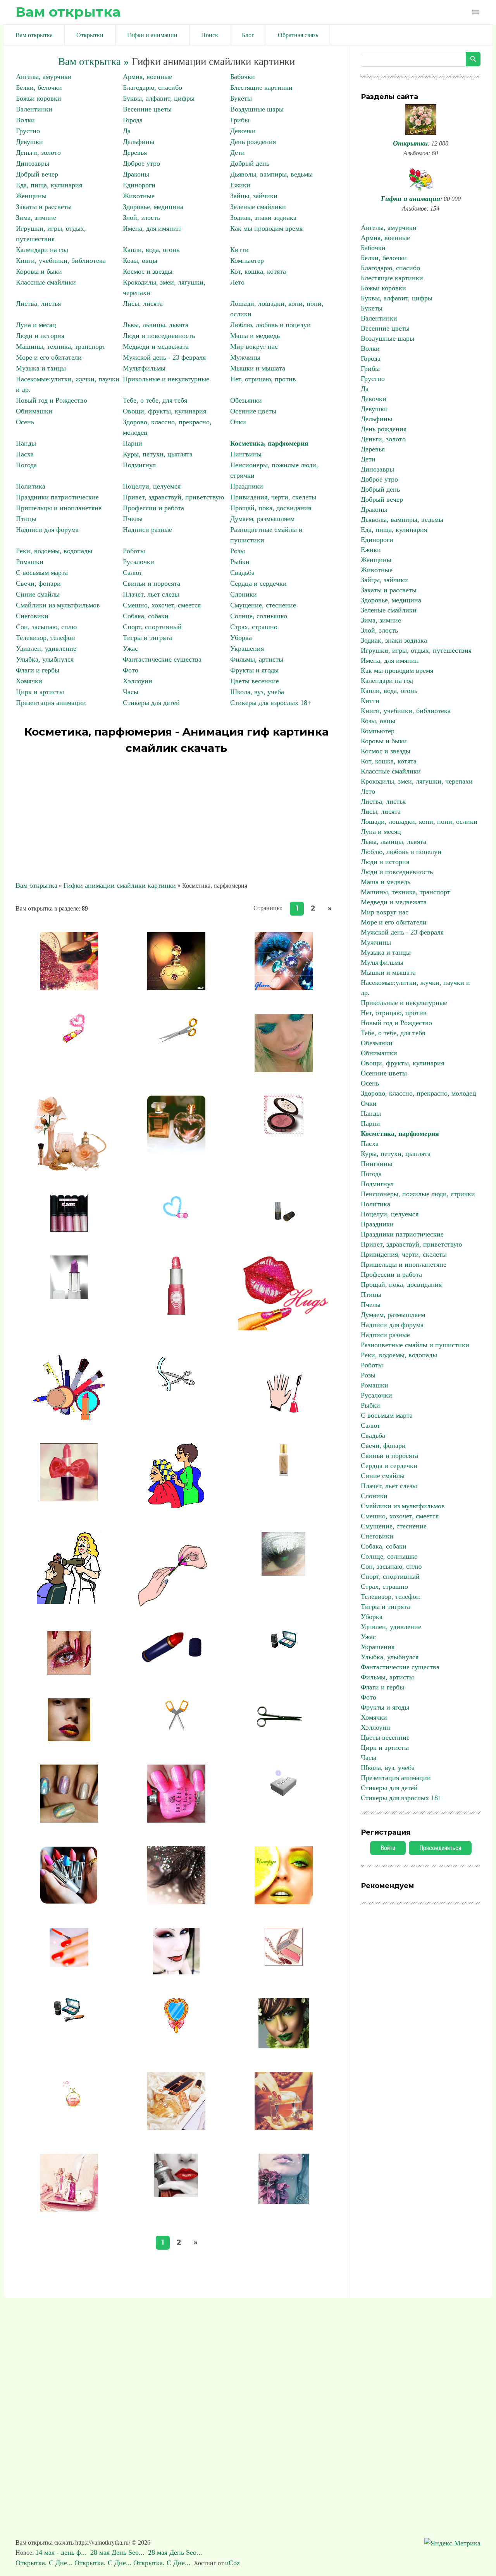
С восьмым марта (42, 573)
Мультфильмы (144, 368)
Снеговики (32, 616)
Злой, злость (141, 218)
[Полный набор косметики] (69, 1417)
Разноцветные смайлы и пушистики (415, 1345)
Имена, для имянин (152, 228)
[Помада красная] (176, 1660)
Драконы (136, 174)
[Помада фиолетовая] (69, 1297)
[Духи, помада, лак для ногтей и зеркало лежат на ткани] (176, 2128)
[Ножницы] (176, 1732)
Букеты (241, 98)
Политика (31, 486)
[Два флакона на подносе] (69, 2209)
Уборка (241, 638)
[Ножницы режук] (176, 1047)
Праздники (247, 486)
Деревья (135, 153)
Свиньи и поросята (152, 583)
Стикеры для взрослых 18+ (271, 703)
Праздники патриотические (57, 497)
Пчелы (133, 519)
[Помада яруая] (284, 1219)
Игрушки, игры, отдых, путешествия (416, 650)
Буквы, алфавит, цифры (159, 98)
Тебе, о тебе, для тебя (155, 400)
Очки (238, 422)
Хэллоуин (138, 681)
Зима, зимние (36, 218)
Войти (388, 1848)
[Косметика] (284, 1964)
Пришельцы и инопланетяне (59, 508)
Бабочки (243, 77)
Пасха (25, 454)
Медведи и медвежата (156, 346)
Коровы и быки (39, 271)
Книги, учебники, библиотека (61, 261)
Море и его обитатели (49, 357)
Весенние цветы (147, 109)
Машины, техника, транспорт (61, 346)
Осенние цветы (253, 411)
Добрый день (250, 163)
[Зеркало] (176, 2031)
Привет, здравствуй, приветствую (173, 497)
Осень (25, 422)
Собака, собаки (146, 616)
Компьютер (247, 261)
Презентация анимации (51, 703)
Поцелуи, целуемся (152, 486)
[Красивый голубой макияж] (284, 1070)
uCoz (232, 2563)
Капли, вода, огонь (151, 250)
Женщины (31, 196)
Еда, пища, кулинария (49, 185)
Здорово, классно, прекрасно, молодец (418, 1093)
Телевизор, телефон (46, 638)
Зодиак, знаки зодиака (263, 218)
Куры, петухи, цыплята (158, 454)
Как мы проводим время (266, 228)
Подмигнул (139, 465)
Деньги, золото (38, 153)
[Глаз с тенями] (283, 1573)
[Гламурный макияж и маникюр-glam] (284, 988)
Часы (131, 692)
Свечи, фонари (38, 583)
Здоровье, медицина (153, 207)
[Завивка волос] (176, 1506)
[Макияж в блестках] (176, 1902)
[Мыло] (284, 1796)
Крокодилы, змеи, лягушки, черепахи (417, 781)
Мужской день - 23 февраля (164, 357)
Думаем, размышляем (262, 519)
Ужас (130, 648)
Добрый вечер (37, 174)
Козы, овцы (140, 261)
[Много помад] (69, 1902)
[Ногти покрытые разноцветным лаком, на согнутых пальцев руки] (69, 1820)
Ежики (240, 185)
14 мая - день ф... (62, 2552)
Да (127, 131)
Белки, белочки (39, 87)
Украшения (247, 648)
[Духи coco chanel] (176, 1151)
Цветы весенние (255, 681)
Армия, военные (147, 77)
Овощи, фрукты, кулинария (164, 411)
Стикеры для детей (151, 703)
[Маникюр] (284, 1411)
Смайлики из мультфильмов (58, 605)
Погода (26, 465)
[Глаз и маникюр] (69, 1672)
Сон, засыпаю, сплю (46, 627)
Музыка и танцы (41, 368)
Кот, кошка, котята (258, 271)
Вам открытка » (94, 62)
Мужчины (245, 357)
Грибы (240, 120)
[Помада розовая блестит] (176, 1312)
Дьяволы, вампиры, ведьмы (271, 174)
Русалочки (139, 562)
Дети (238, 153)
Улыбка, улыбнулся (45, 659)
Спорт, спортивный (152, 627)
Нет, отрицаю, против (263, 379)
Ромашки (30, 562)
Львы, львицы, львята (156, 325)
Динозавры (33, 163)
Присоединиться (440, 1848)
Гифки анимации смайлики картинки (120, 885)
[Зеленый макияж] (284, 2046)
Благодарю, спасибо (152, 87)
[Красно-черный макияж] (176, 1972)
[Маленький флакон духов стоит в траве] (176, 988)
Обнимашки (34, 411)
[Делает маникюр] (176, 1605)
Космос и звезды (148, 271)
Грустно (28, 131)
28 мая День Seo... (118, 2552)
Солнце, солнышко (259, 616)
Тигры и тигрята (147, 638)
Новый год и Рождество (52, 400)
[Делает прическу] (69, 1602)
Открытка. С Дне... (44, 2563)
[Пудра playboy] (284, 1132)
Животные (139, 196)
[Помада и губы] (283, 1329)
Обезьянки (246, 400)
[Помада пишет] (69, 1040)
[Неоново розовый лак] (176, 1820)
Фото (131, 670)
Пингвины (246, 454)
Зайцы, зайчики (254, 196)
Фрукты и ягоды (254, 670)
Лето (237, 282)
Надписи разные (147, 530)
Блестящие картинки (261, 87)
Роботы (134, 551)
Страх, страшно (254, 627)
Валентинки (34, 109)
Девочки (243, 131)
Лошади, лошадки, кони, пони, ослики (419, 822)
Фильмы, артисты (257, 659)
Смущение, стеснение (263, 605)
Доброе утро (141, 163)
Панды (26, 443)
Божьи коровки (39, 98)
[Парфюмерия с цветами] (69, 1169)
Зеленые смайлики (258, 207)
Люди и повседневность (159, 336)
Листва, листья (38, 304)
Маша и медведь (255, 336)
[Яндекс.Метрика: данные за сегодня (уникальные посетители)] (452, 2543)
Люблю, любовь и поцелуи (270, 325)
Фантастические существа (162, 659)
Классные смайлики (46, 282)
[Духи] (69, 2104)
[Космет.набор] (69, 2019)
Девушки (29, 142)
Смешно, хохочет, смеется (162, 605)
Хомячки (29, 681)
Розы (238, 551)
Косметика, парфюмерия (269, 443)
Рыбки (240, 562)
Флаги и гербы (38, 670)
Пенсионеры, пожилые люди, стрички (418, 1194)
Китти (239, 250)
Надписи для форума (47, 530)
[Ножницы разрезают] (176, 1391)
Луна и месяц (36, 325)
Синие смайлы (38, 594)
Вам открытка (68, 12)
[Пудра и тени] (69, 988)
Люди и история (40, 336)
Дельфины (139, 142)
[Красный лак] (69, 1964)
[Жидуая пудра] (284, 1475)
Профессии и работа (153, 508)
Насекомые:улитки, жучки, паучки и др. (415, 988)
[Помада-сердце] (176, 1217)
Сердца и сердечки (258, 583)
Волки (25, 120)
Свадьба (242, 573)
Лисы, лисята (143, 304)
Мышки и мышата (258, 368)
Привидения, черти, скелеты (273, 497)
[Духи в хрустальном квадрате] (284, 2128)
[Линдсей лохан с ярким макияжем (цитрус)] (284, 1902)
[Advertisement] (176, 814)
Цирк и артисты (40, 692)
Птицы (26, 519)
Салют (133, 573)
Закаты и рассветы (44, 207)
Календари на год (42, 250)
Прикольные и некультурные (166, 379)
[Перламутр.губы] (69, 1739)
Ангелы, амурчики (44, 77)
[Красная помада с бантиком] (69, 1499)
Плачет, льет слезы (151, 594)
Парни (133, 443)
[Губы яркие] (176, 2195)
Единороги (139, 185)
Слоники (244, 594)
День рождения (253, 142)
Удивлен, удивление (46, 648)
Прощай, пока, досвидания (271, 508)
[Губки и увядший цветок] (284, 2202)
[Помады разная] (69, 1230)
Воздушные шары (257, 109)
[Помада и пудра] (283, 1645)
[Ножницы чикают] (283, 1735)
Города (133, 120)
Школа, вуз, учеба (257, 692)
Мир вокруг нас (254, 346)
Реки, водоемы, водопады (54, 551)
